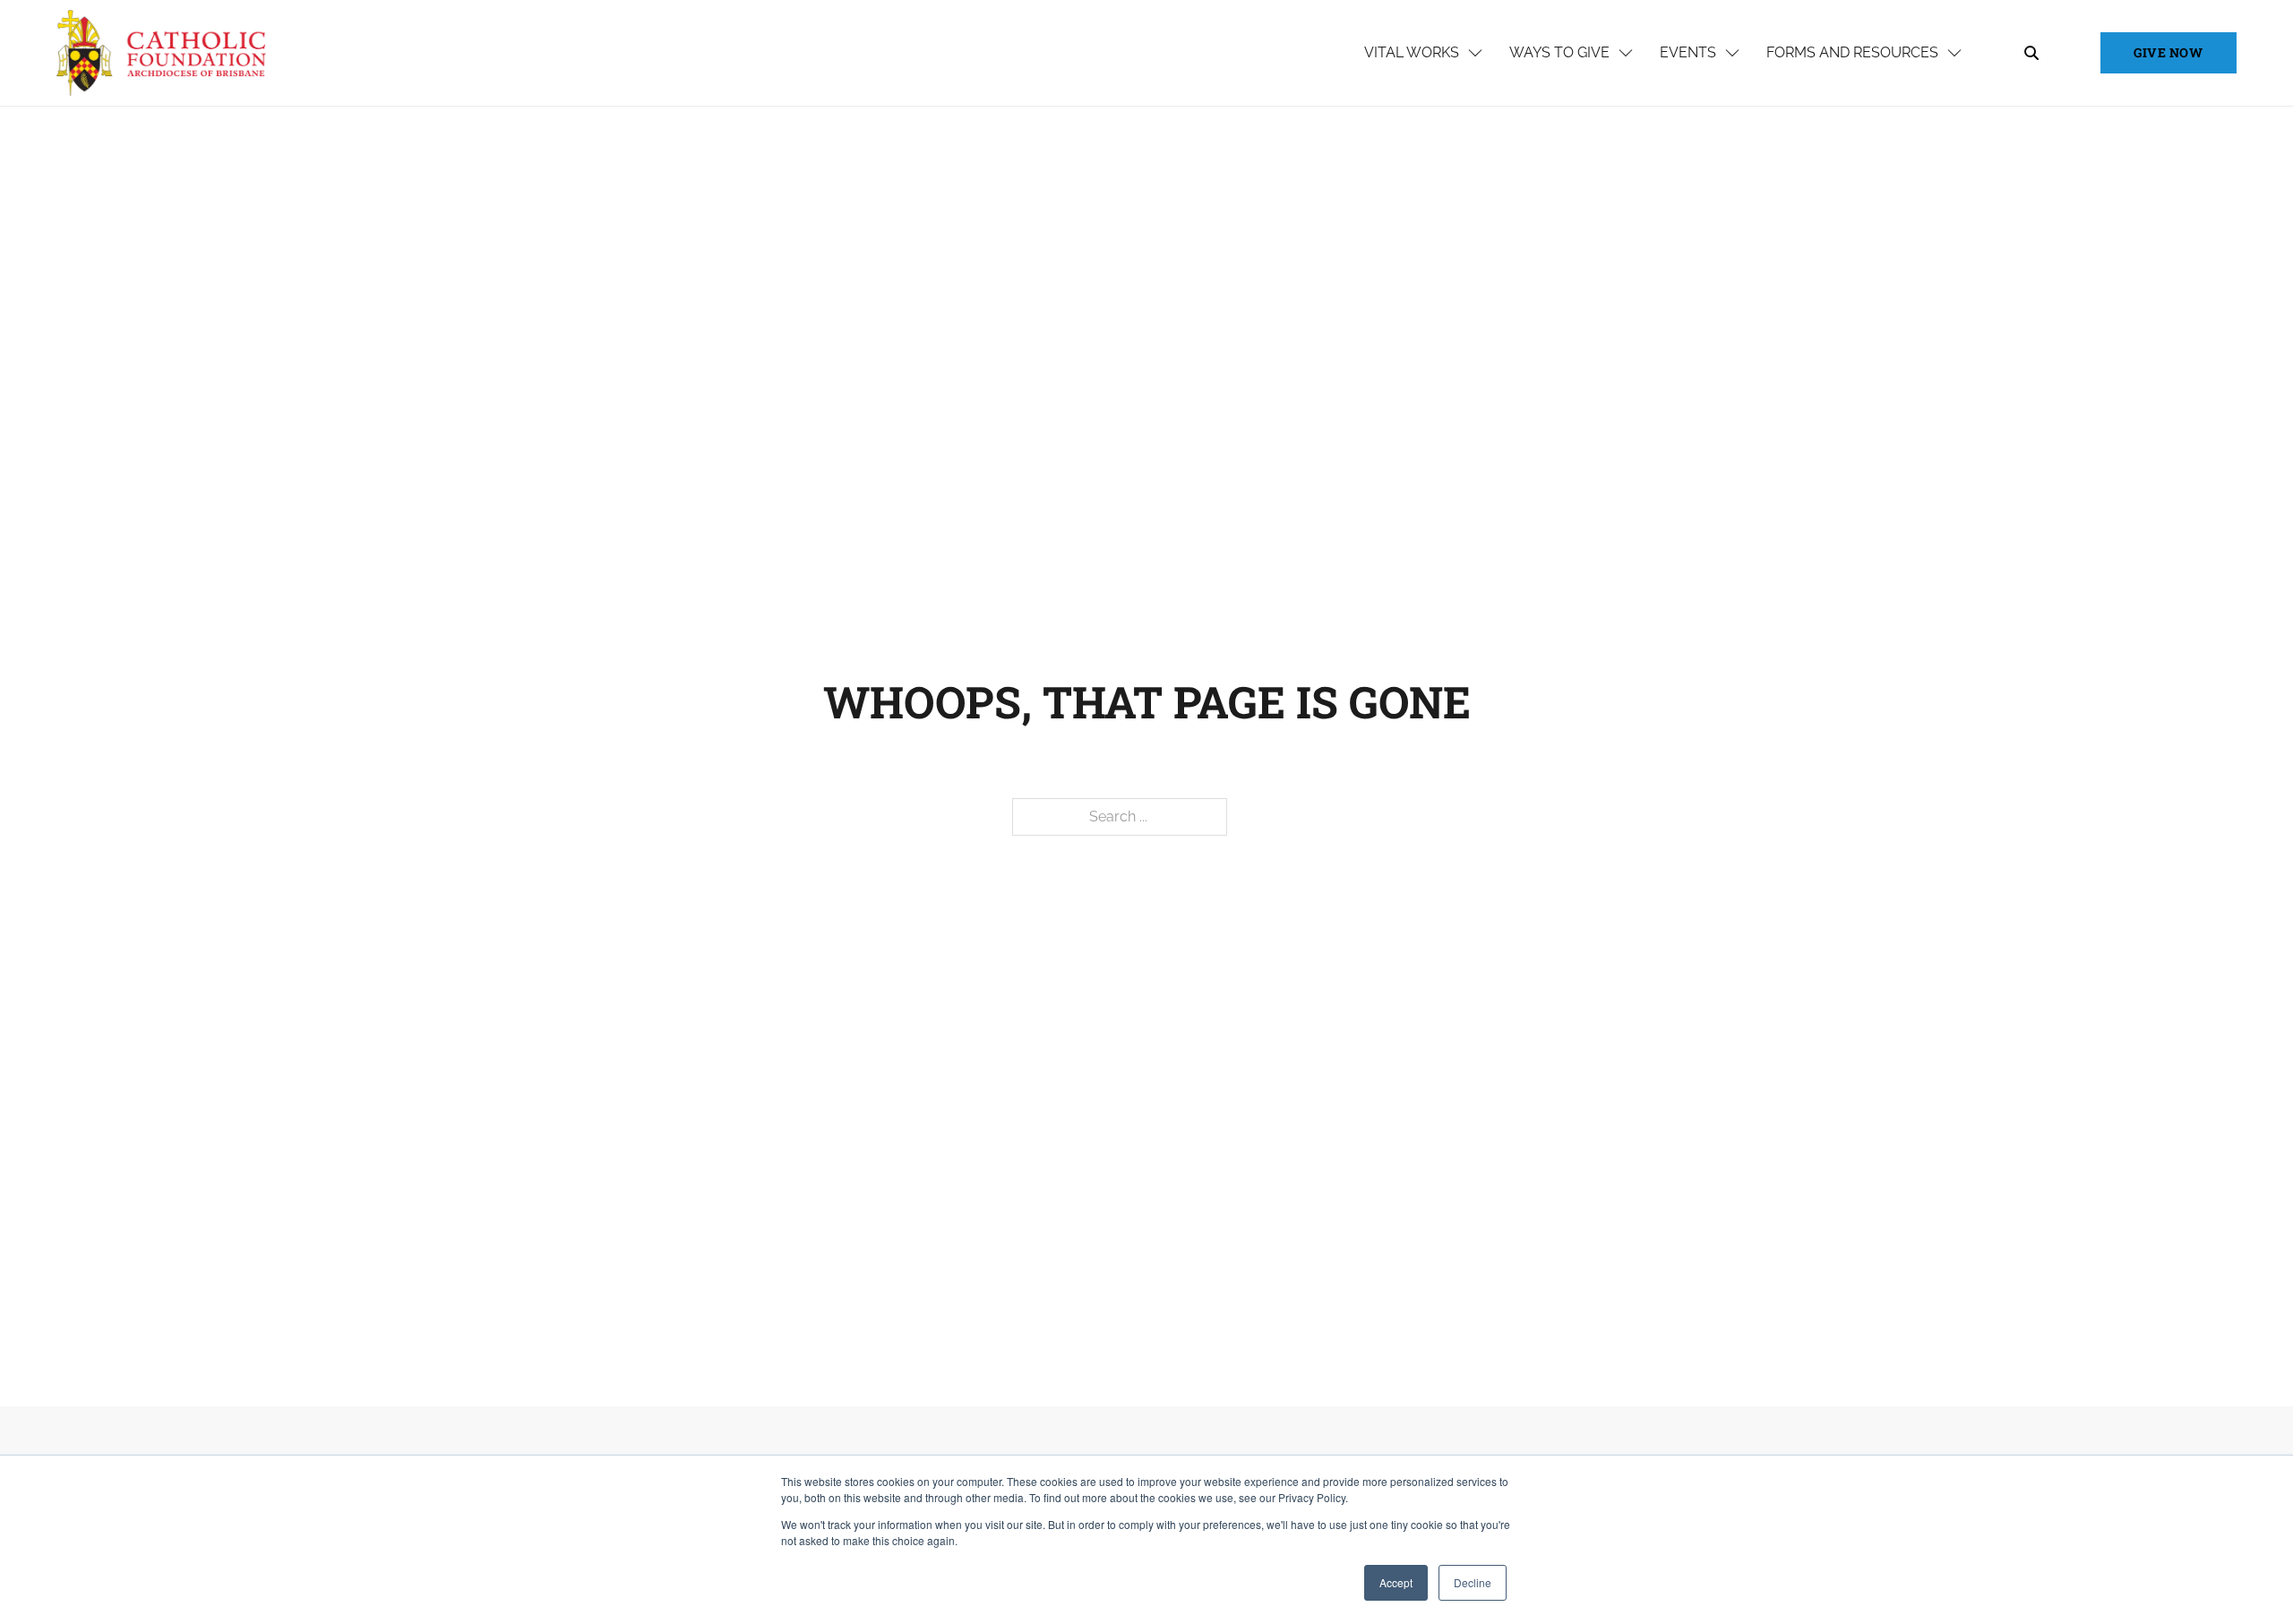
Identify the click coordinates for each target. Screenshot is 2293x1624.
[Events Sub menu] (1732, 53)
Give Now (2168, 52)
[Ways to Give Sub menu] (1626, 53)
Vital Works (1412, 52)
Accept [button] (1396, 1582)
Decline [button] (1473, 1582)
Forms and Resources (1852, 52)
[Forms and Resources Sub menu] (1954, 53)
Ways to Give (1559, 52)
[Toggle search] (2031, 53)
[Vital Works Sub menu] (1475, 53)
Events (1688, 52)
